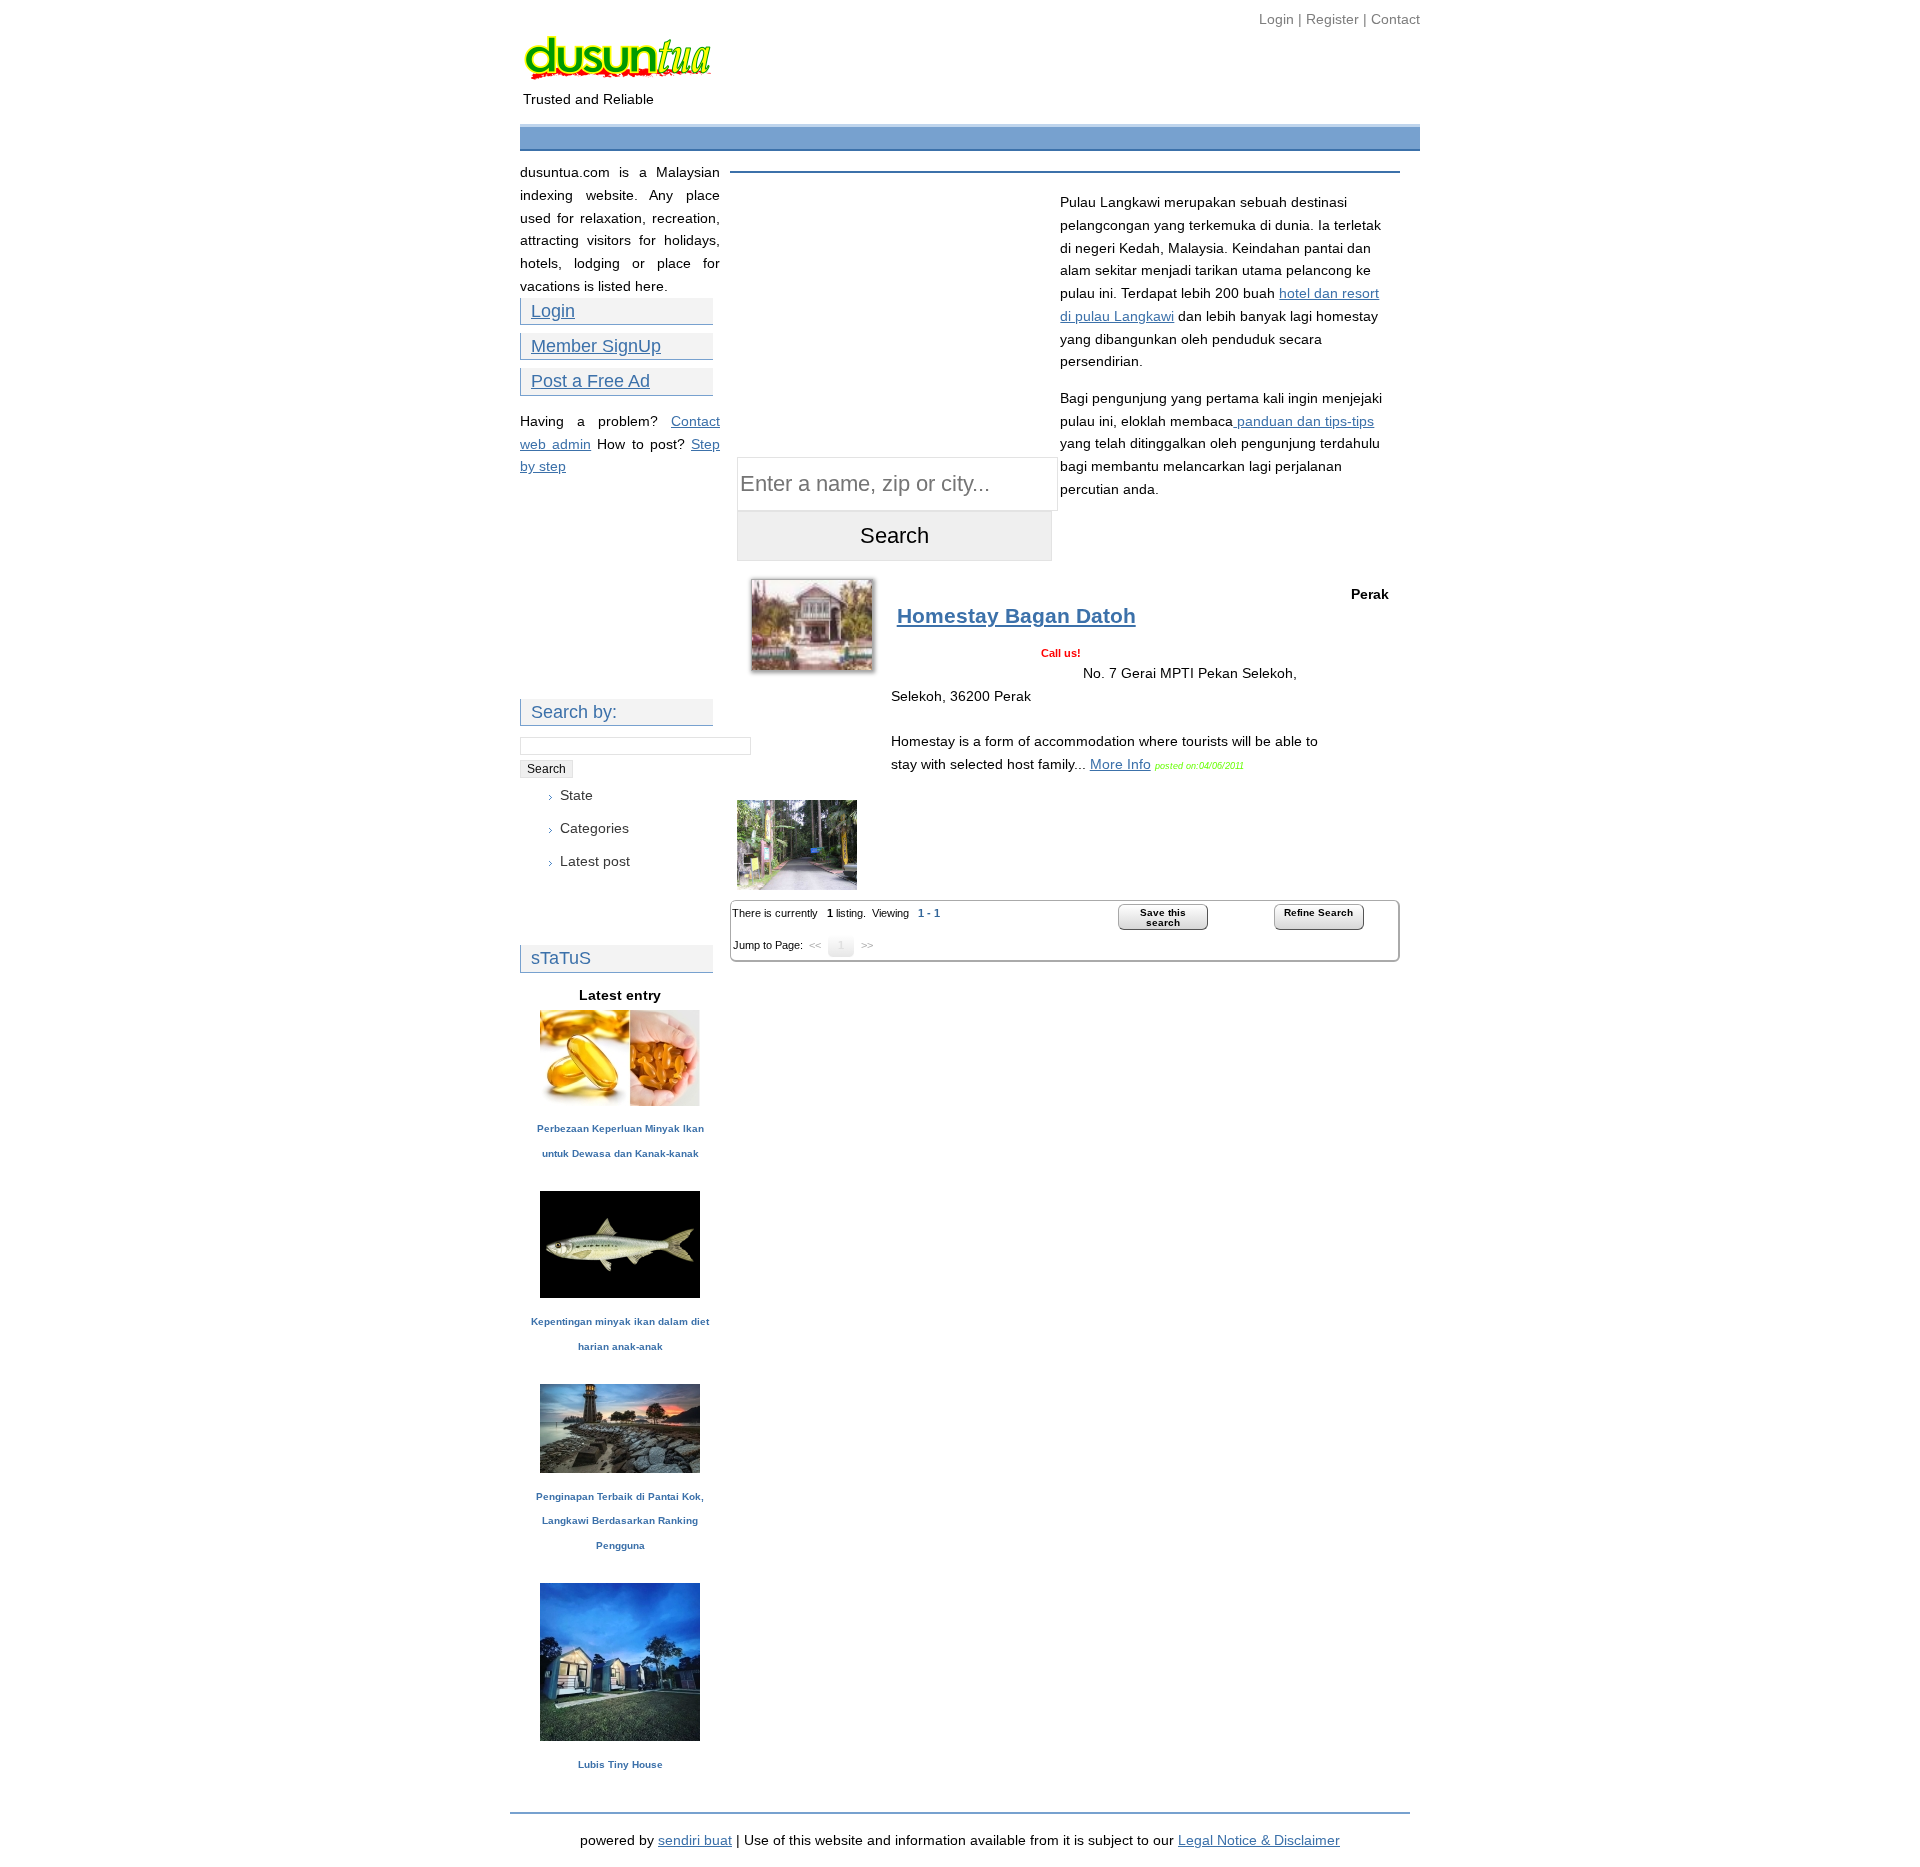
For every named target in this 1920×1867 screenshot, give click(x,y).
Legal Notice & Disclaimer (1259, 1840)
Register (1332, 19)
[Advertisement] (889, 135)
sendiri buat (695, 1840)
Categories (594, 828)
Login (1278, 19)
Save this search (1163, 917)
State (576, 795)
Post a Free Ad (590, 381)
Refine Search (1318, 912)
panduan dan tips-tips (1303, 421)
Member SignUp (596, 346)
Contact (1395, 19)
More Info (1120, 764)
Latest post (595, 861)
